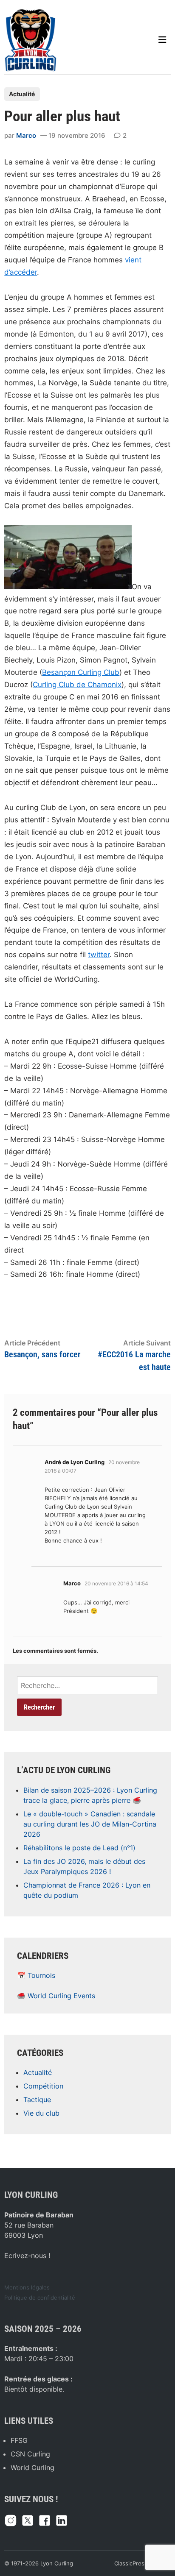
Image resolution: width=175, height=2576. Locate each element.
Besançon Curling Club (81, 672)
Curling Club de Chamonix (77, 685)
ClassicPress (131, 2563)
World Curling (32, 2467)
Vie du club (41, 2113)
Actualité (22, 94)
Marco (26, 135)
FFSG (19, 2440)
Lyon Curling (57, 2563)
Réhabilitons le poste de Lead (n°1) (79, 1848)
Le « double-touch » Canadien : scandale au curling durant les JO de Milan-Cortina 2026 (90, 1824)
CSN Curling (30, 2454)
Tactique (37, 2100)
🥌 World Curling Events (56, 1996)
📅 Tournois (36, 1975)
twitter (99, 955)
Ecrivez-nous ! (27, 2256)
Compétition (43, 2086)
